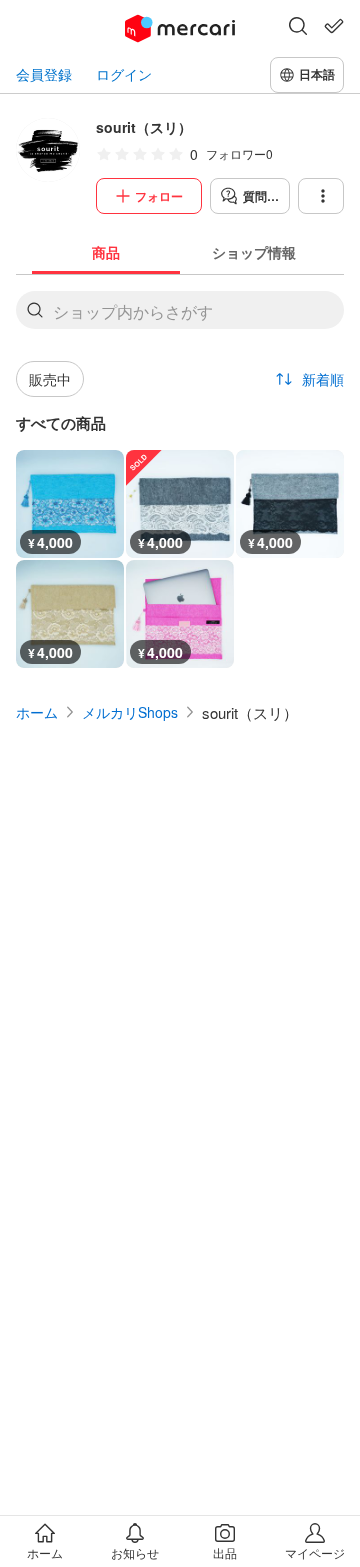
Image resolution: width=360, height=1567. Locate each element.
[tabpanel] (180, 471)
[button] (298, 28)
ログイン (124, 74)
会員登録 (44, 74)
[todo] (334, 26)
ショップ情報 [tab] (254, 252)
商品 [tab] (106, 252)
